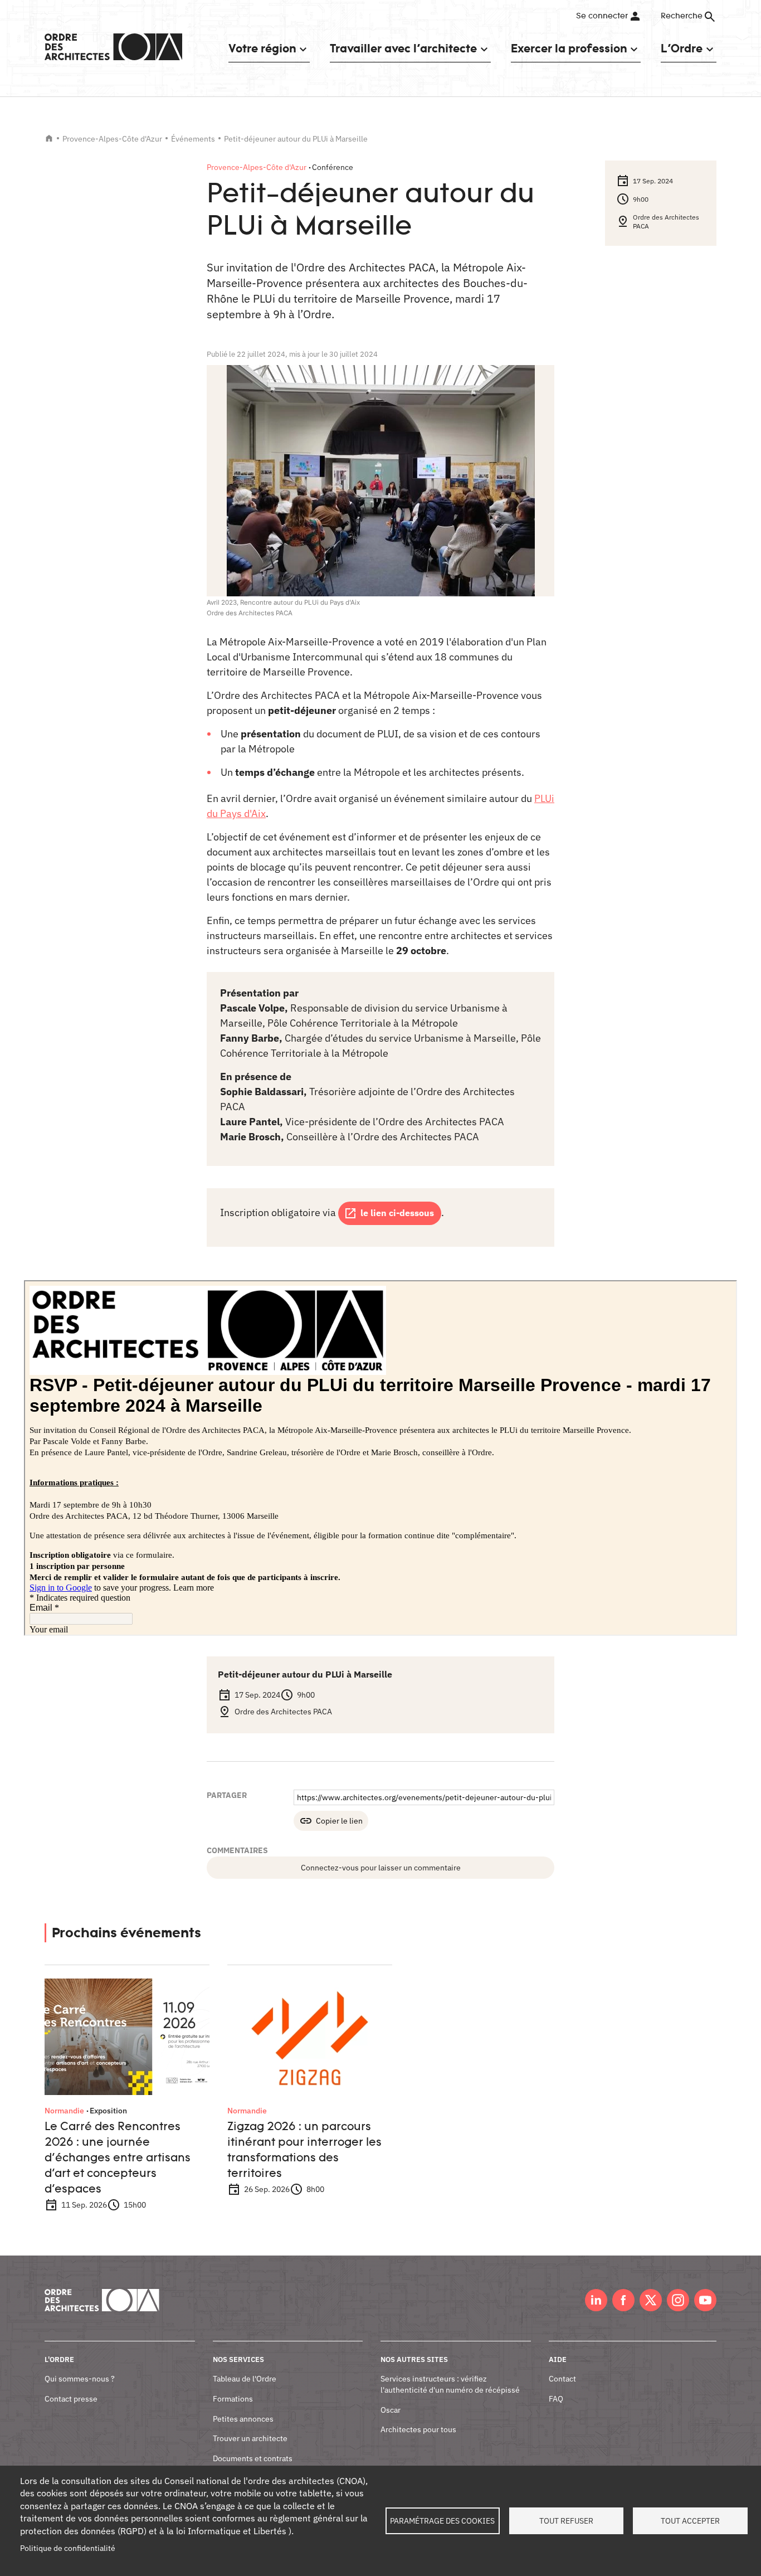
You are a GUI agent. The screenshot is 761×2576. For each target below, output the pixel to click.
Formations (233, 2399)
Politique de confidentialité (68, 2548)
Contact (562, 2379)
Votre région (262, 48)
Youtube (705, 2300)
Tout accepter (690, 2521)
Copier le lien (339, 1821)
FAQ (556, 2399)
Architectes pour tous (418, 2429)
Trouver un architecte (250, 2438)
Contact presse (71, 2399)
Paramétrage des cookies (442, 2521)
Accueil (49, 138)
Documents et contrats (253, 2458)
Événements (193, 139)
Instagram (678, 2300)
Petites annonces (243, 2419)
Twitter (651, 2300)
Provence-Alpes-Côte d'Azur (112, 139)
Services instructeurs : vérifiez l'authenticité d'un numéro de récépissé (450, 2384)
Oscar (391, 2410)
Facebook (623, 2300)
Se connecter (602, 16)
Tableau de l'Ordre (245, 2379)
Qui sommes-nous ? (80, 2379)
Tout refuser (566, 2521)
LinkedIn (596, 2300)
